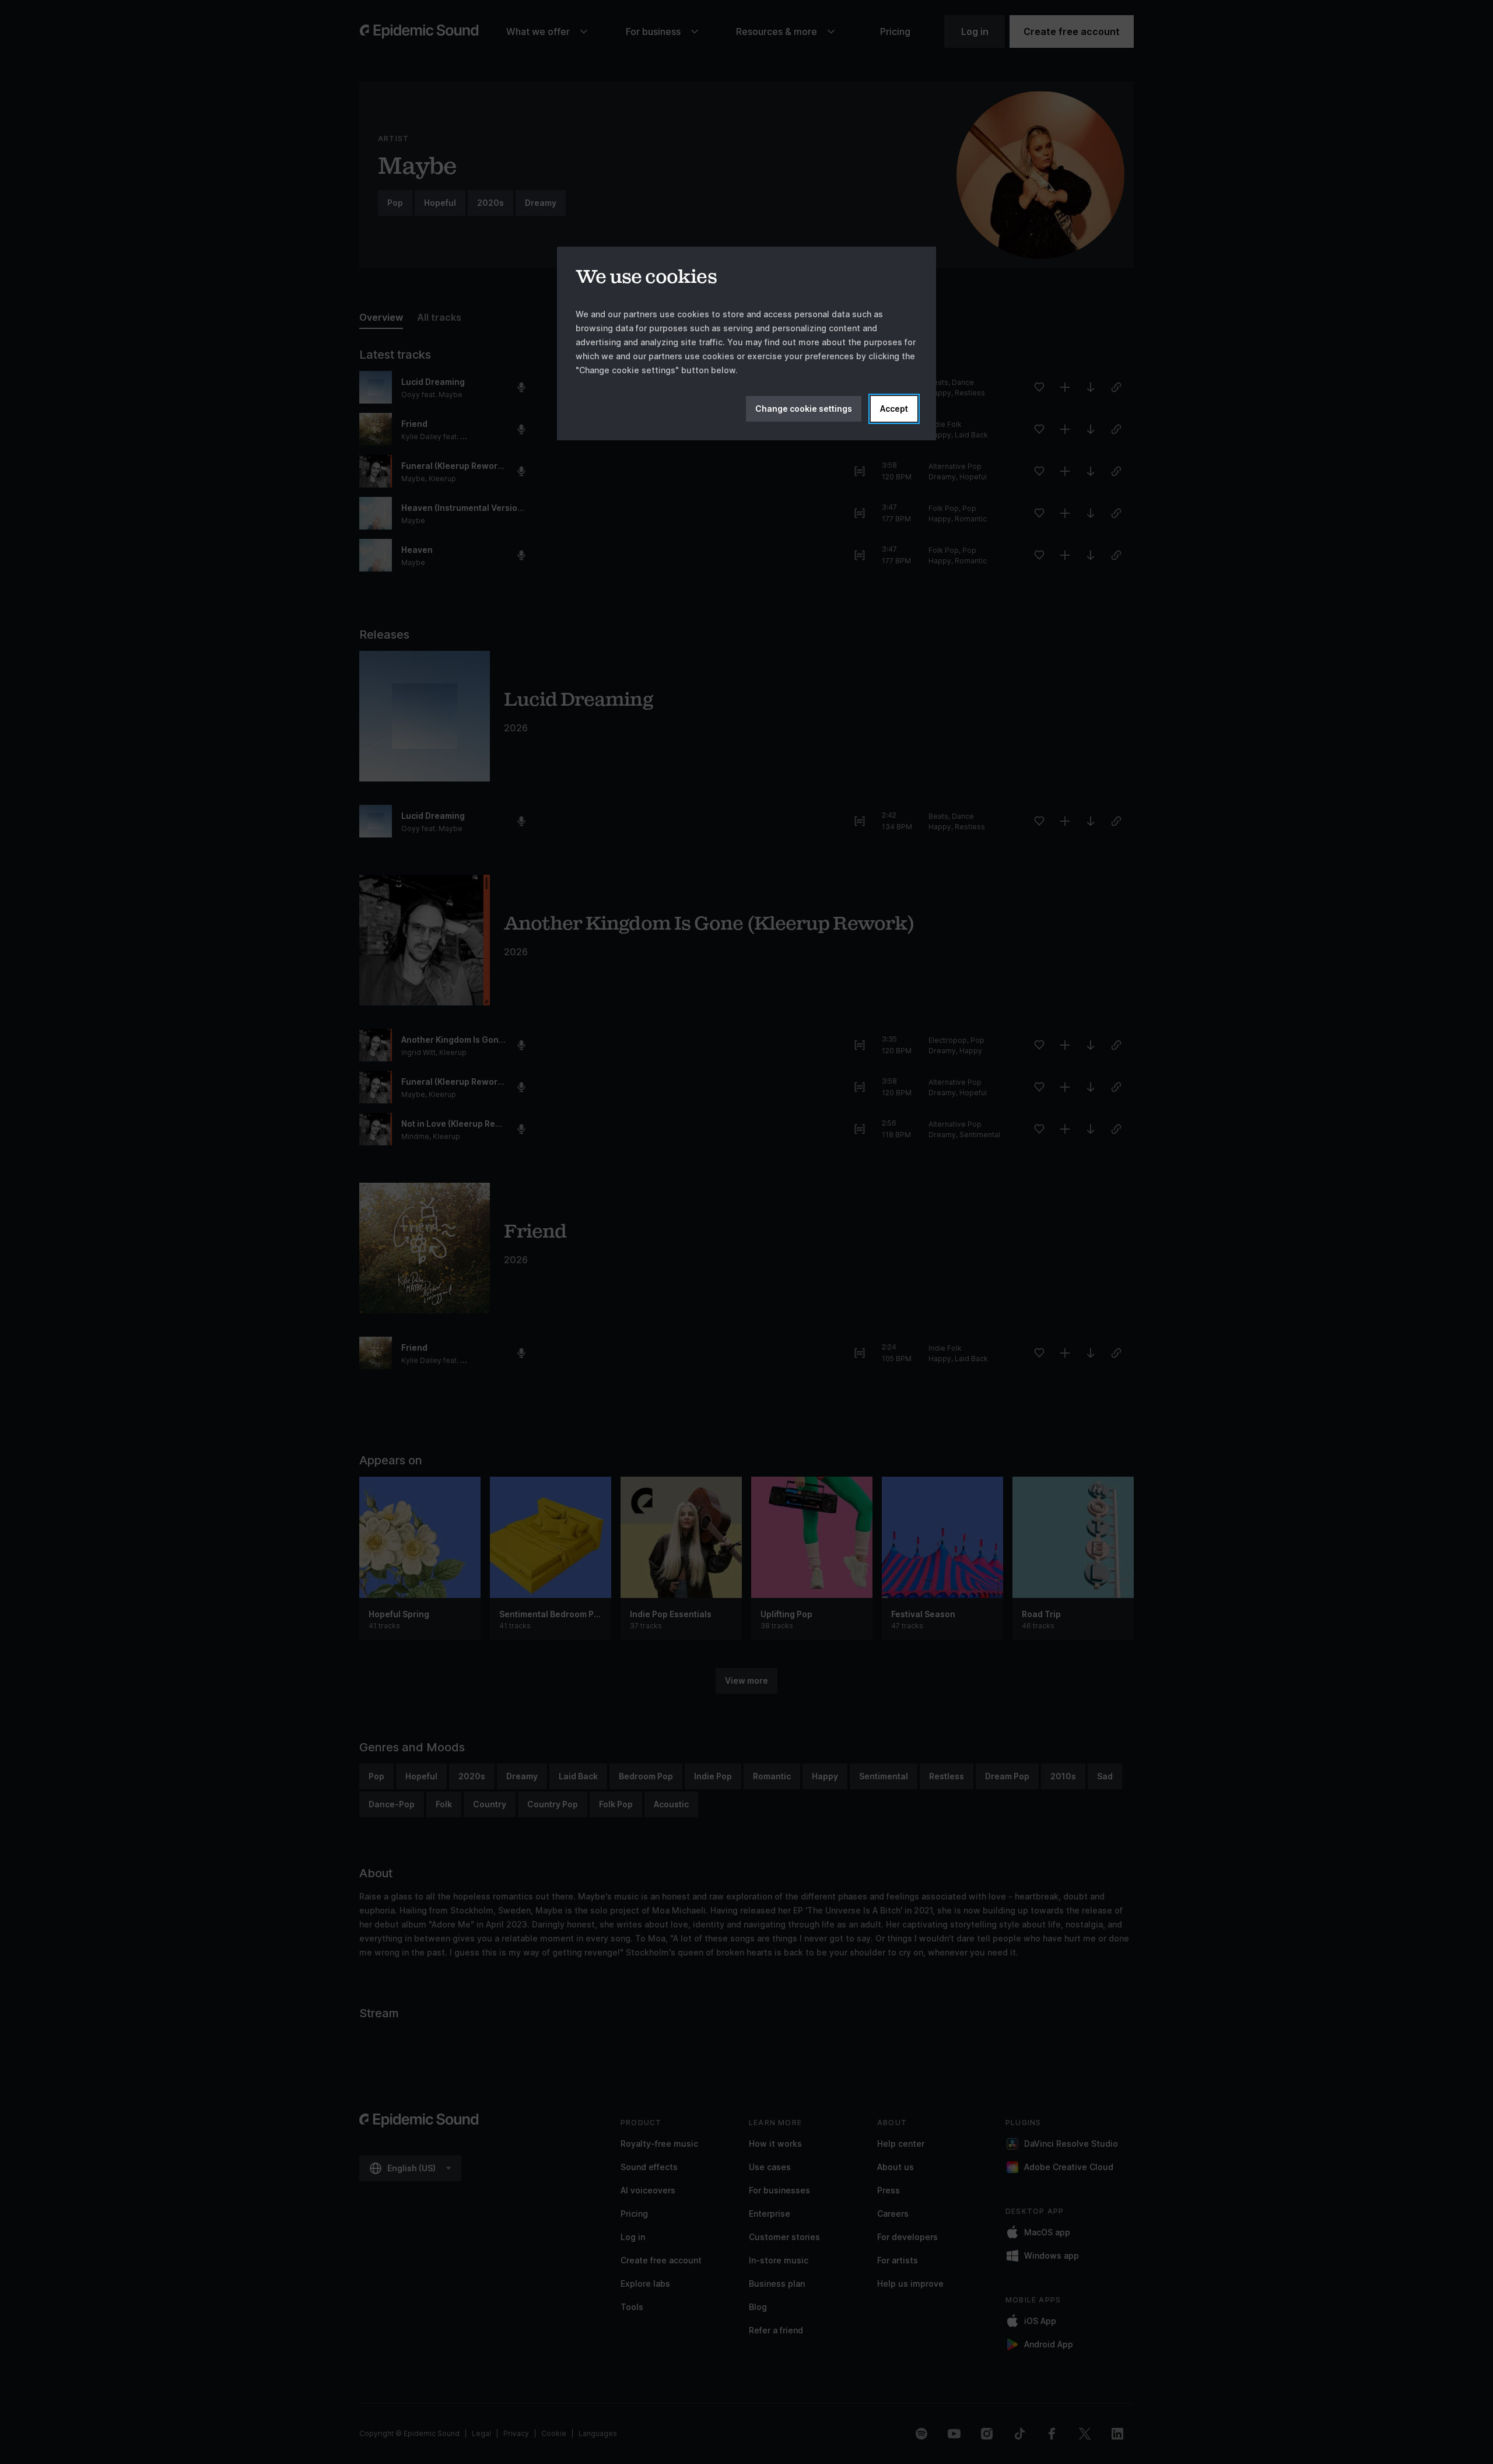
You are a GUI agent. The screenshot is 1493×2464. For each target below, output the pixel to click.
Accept (894, 409)
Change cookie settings (804, 409)
